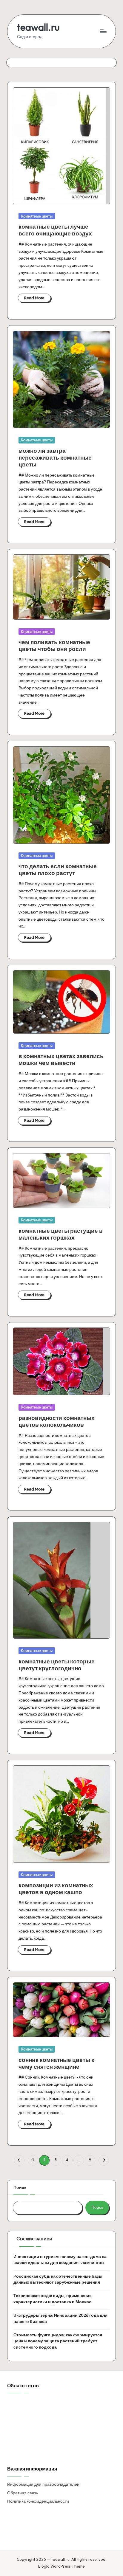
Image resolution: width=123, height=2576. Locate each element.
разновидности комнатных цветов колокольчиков (57, 1421)
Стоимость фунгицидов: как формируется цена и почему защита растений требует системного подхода (58, 2341)
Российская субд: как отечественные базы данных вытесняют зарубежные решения (58, 2279)
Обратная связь (23, 2493)
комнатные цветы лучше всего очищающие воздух (55, 230)
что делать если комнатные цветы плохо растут (58, 870)
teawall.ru (38, 27)
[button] (19, 2160)
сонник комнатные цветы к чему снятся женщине (56, 2063)
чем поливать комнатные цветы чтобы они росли (54, 645)
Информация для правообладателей (43, 2484)
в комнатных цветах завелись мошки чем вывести (61, 1059)
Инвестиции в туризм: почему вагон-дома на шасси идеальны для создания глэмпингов (60, 2259)
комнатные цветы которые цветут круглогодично (57, 1665)
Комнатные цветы (37, 216)
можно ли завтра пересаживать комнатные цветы (55, 457)
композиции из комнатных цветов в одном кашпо (56, 1889)
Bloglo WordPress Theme (61, 2566)
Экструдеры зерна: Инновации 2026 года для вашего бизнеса (60, 2318)
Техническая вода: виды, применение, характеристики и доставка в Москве (53, 2299)
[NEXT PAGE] (104, 2160)
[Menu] (103, 31)
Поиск (20, 2187)
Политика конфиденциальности (38, 2501)
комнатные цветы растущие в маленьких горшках (61, 1234)
